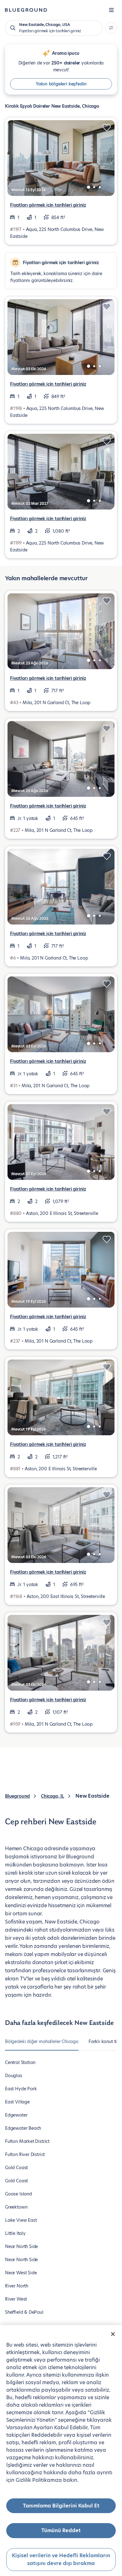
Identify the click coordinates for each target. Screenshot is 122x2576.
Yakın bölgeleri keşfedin (61, 84)
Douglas (14, 2076)
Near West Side (21, 2273)
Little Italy (15, 2233)
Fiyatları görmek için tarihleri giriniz (48, 205)
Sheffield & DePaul (24, 2312)
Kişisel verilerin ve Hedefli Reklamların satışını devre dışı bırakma (61, 2560)
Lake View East (21, 2220)
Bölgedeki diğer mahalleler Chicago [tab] (42, 2041)
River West (16, 2299)
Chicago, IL (53, 1796)
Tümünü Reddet (61, 2530)
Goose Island (18, 2194)
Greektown (16, 2207)
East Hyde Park (21, 2089)
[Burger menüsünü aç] (111, 10)
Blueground (17, 1796)
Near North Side (21, 2246)
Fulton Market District (27, 2141)
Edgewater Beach (23, 2128)
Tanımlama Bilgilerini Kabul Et (61, 2506)
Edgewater (16, 2115)
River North (17, 2286)
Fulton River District (25, 2154)
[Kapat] (113, 2334)
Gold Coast (16, 2168)
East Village (17, 2102)
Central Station (20, 2062)
